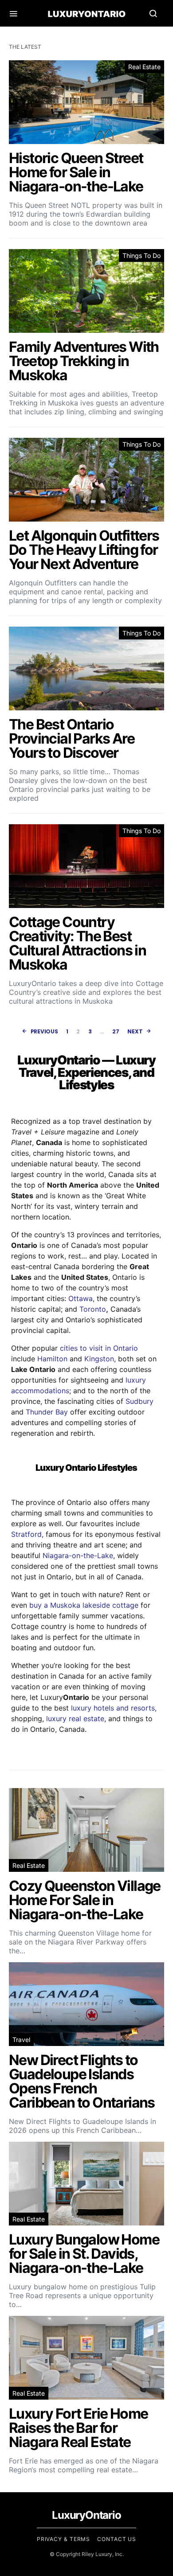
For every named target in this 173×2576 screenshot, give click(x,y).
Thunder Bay (47, 1412)
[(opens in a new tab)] (86, 144)
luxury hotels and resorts (113, 1708)
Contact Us (117, 2539)
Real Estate (144, 67)
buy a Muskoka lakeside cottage (84, 1605)
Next (135, 1031)
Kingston (99, 1359)
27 (116, 1031)
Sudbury (140, 1401)
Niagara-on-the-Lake (78, 1555)
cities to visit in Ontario (99, 1348)
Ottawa (81, 1298)
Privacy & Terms (64, 2539)
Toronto (93, 1309)
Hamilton (52, 1359)
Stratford (26, 1534)
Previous (44, 1031)
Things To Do (142, 255)
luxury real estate (75, 1719)
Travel (21, 2040)
